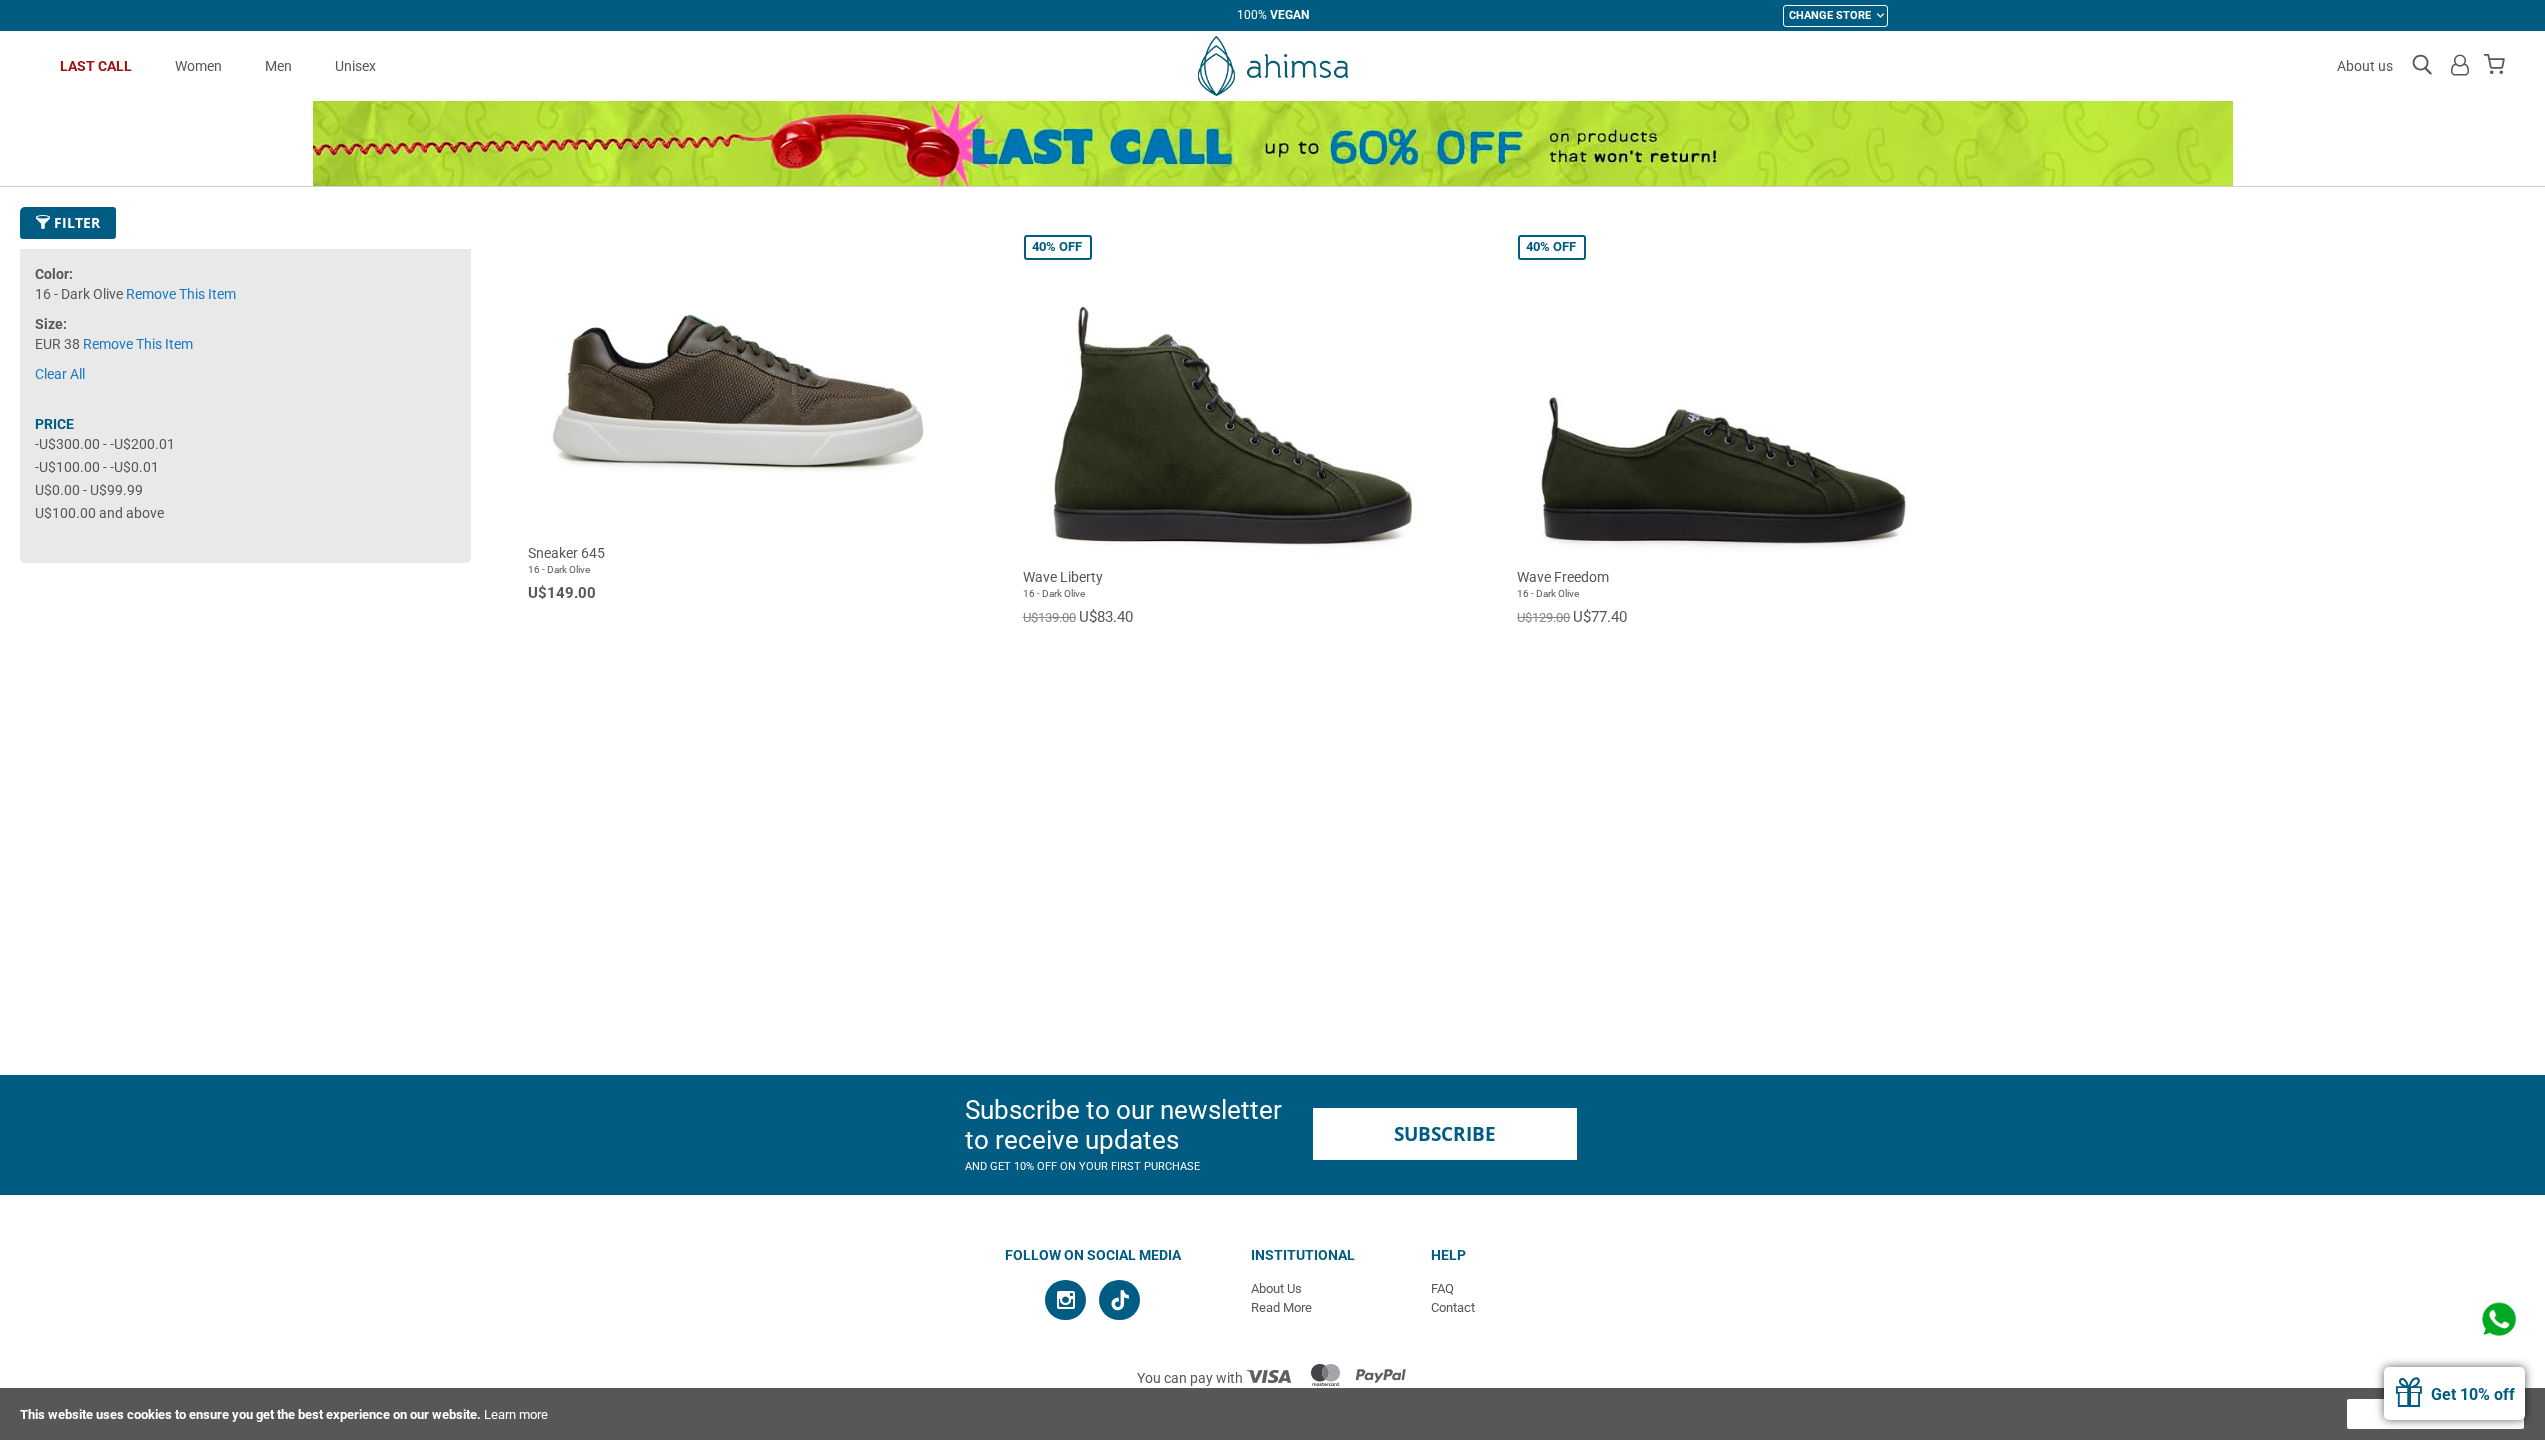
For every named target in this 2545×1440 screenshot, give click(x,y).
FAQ (1442, 1288)
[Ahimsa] (1272, 66)
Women (198, 66)
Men (278, 66)
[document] (1272, 1414)
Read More (1281, 1307)
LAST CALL (96, 66)
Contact (1453, 1307)
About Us (1276, 1288)
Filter (75, 222)
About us (2365, 66)
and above (99, 513)
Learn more (516, 1414)
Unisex (355, 66)
